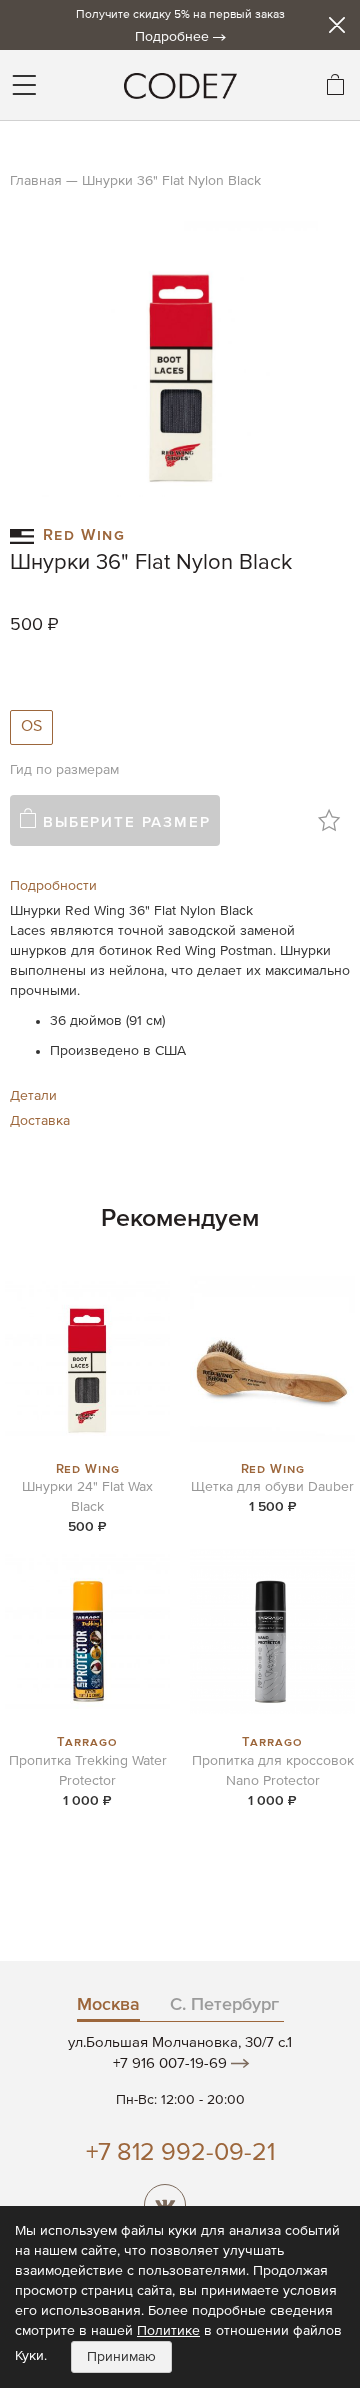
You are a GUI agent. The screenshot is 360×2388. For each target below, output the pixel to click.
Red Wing (84, 533)
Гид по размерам (64, 770)
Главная (36, 181)
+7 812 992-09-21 (180, 2153)
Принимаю (121, 2357)
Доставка (40, 1121)
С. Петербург (224, 2005)
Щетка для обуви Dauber (272, 1487)
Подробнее (172, 37)
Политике (168, 2331)
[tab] (180, 886)
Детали (33, 1096)
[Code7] (180, 85)
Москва (108, 2005)
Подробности (53, 886)
